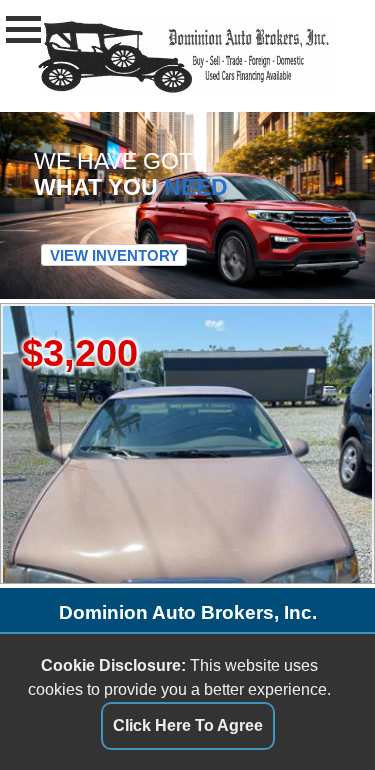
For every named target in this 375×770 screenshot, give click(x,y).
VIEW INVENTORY (114, 255)
